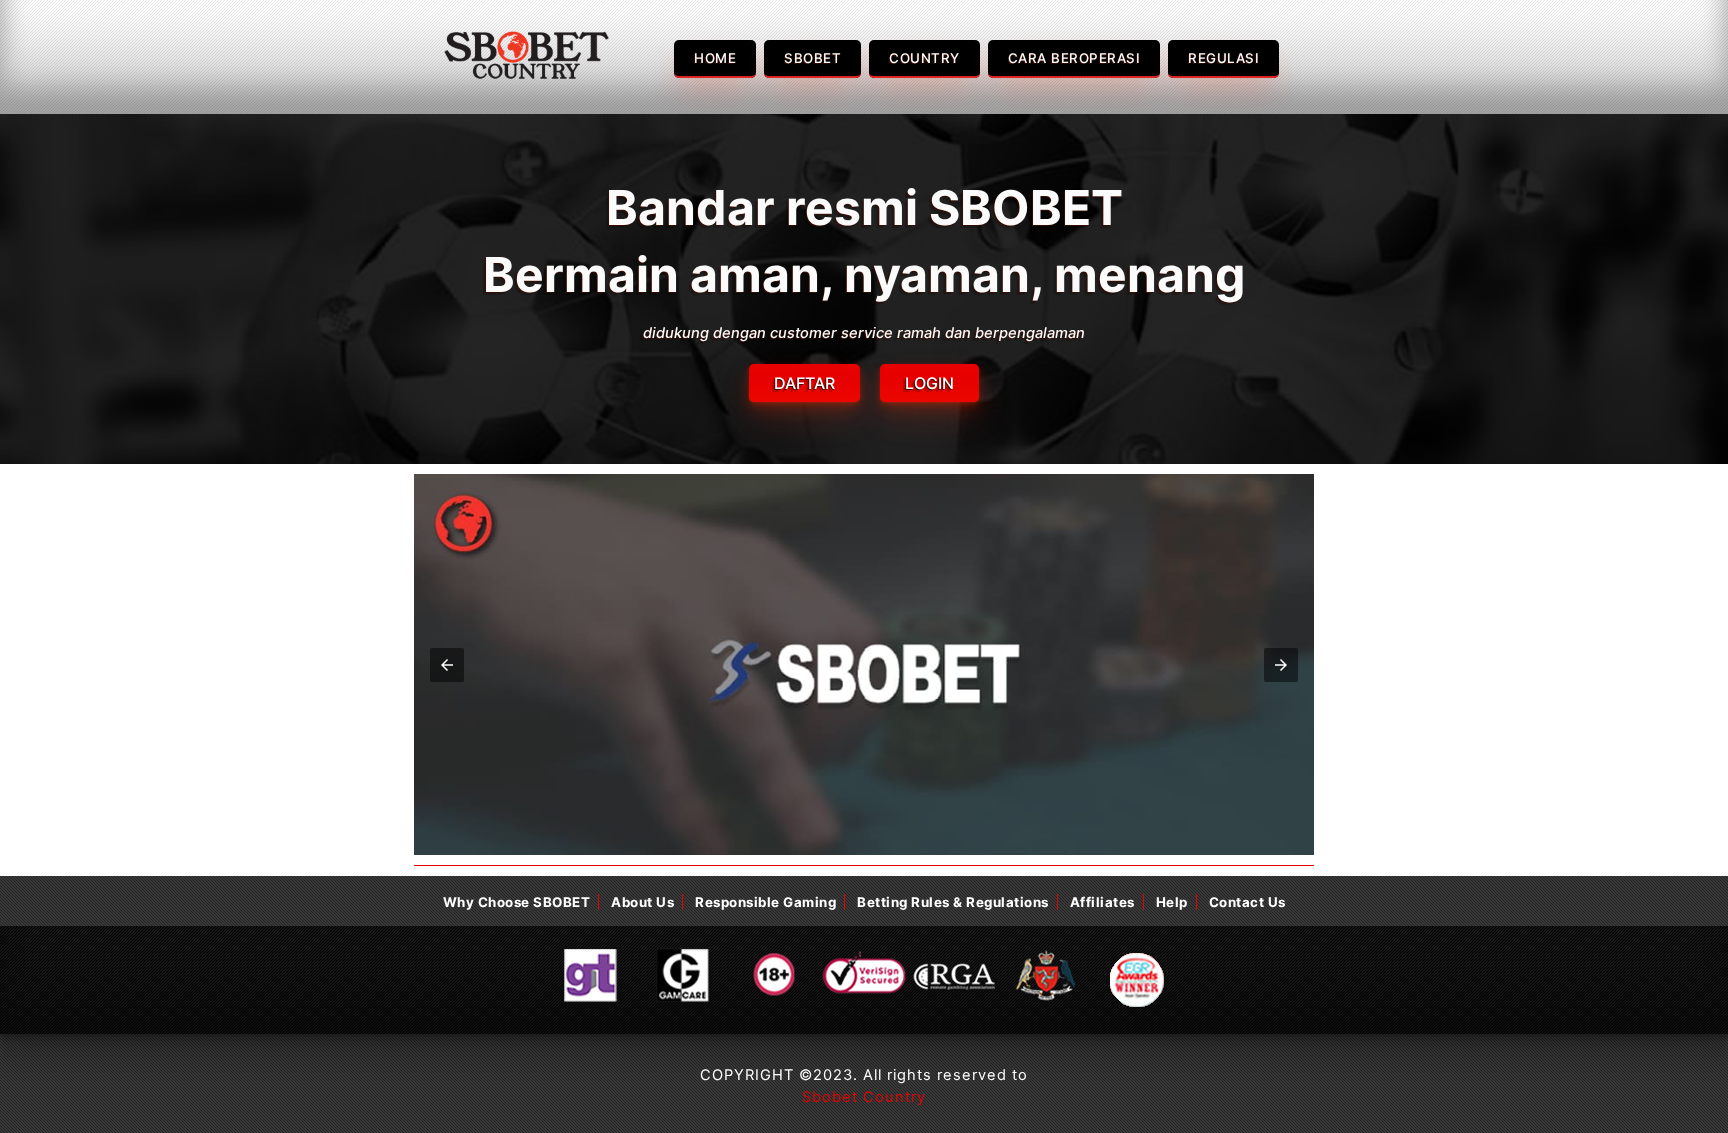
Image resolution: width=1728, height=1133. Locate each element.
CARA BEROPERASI (1074, 58)
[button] (447, 665)
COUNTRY (924, 58)
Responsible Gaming (765, 902)
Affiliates (1102, 902)
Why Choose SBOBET (517, 902)
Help (1172, 902)
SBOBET (812, 58)
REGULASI (1223, 58)
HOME (715, 58)
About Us (642, 902)
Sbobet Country (864, 1097)
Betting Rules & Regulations (953, 902)
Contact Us (1247, 902)
